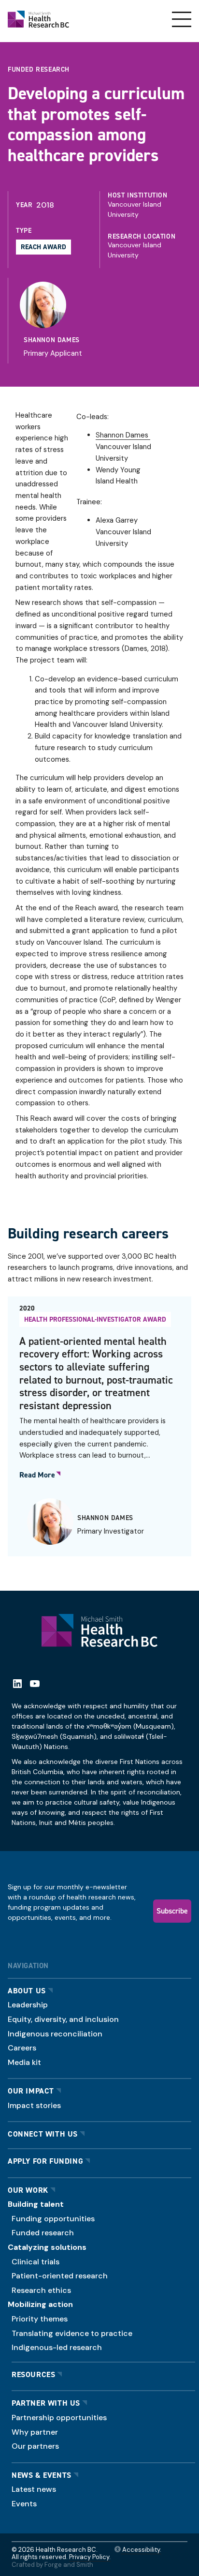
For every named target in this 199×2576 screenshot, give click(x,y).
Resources (33, 2374)
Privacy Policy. (90, 2557)
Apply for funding (45, 2161)
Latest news (34, 2489)
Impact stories (34, 2105)
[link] (102, 321)
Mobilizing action (40, 2304)
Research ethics (41, 2290)
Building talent (36, 2204)
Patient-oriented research (60, 2276)
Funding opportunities (53, 2219)
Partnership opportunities (59, 2418)
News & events (42, 2475)
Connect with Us (43, 2134)
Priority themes (40, 2319)
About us (27, 1991)
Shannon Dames (52, 340)
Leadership (28, 2005)
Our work (28, 2190)
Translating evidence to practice (72, 2333)
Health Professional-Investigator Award (95, 1319)
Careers (22, 2048)
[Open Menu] (182, 19)
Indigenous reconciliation (55, 2034)
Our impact (31, 2091)
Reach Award (43, 247)
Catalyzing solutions (47, 2247)
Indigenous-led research (57, 2347)
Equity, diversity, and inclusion (63, 2019)
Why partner (35, 2432)
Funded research (43, 2233)
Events (24, 2504)
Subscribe (172, 1911)
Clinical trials (36, 2262)
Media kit (24, 2062)
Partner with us (46, 2403)
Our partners (35, 2446)
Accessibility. (141, 2550)
